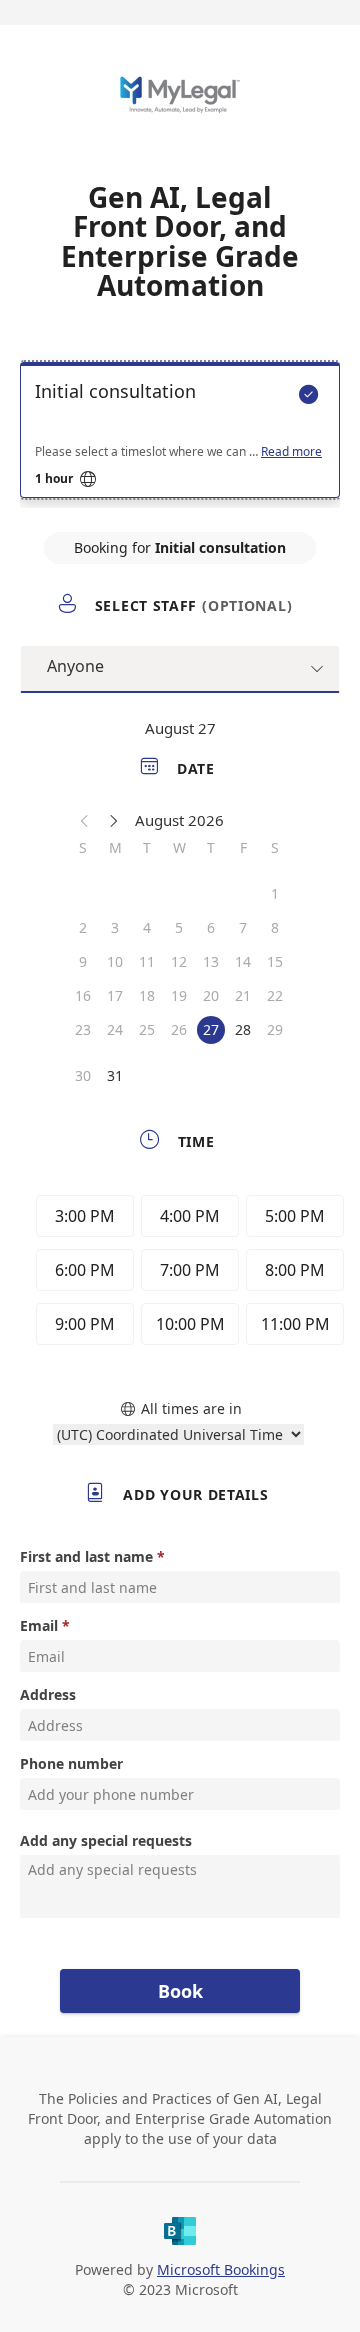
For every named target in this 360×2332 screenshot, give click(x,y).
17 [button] (115, 995)
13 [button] (211, 961)
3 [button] (115, 927)
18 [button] (147, 995)
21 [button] (243, 995)
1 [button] (275, 893)
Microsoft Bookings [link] (221, 2269)
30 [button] (83, 1075)
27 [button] (211, 1029)
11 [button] (147, 961)
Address (48, 1694)
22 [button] (275, 995)
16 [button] (83, 995)
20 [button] (211, 995)
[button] (85, 820)
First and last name (86, 1556)
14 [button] (243, 961)
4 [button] (147, 927)
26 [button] (179, 1029)
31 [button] (115, 1075)
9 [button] (83, 961)
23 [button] (83, 1029)
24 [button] (115, 1029)
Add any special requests (106, 1840)
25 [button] (147, 1029)
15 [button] (275, 961)
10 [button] (115, 961)
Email (39, 1625)
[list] (180, 435)
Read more (291, 452)
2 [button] (83, 927)
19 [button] (179, 995)
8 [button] (275, 927)
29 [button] (275, 1029)
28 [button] (243, 1029)
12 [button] (179, 961)
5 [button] (179, 927)
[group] (185, 1273)
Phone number (71, 1763)
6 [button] (211, 927)
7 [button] (243, 927)
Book (180, 1991)
